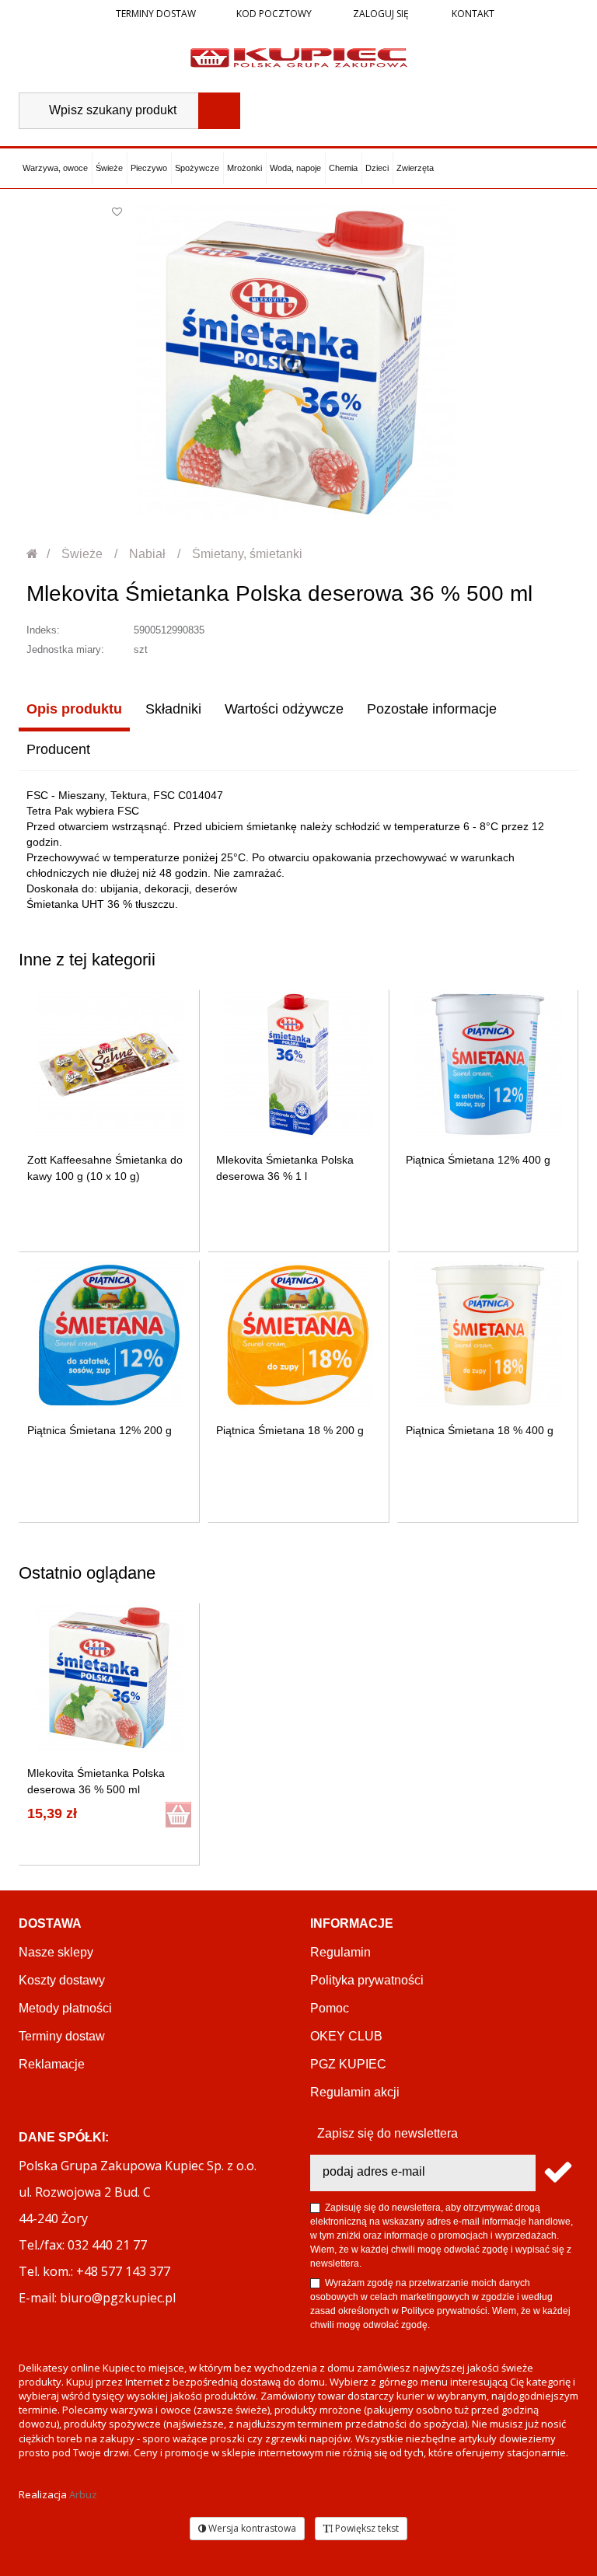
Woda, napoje (295, 168)
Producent (58, 749)
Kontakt (472, 14)
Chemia (343, 168)
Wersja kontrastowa (251, 2528)
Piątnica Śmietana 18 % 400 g (480, 1430)
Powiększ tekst (366, 2528)
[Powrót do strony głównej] (33, 554)
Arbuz (83, 2494)
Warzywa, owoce (55, 168)
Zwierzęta (415, 168)
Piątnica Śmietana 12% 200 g (99, 1430)
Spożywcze (197, 168)
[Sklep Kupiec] (299, 57)
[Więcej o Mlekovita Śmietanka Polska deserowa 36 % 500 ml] (109, 1678)
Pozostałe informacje (432, 709)
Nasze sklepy (56, 1952)
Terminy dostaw (156, 14)
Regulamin (340, 1952)
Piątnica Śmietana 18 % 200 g (290, 1430)
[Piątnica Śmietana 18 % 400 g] (488, 1335)
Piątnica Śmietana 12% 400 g (478, 1160)
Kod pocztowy (274, 14)
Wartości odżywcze (284, 709)
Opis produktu (74, 709)
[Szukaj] (219, 111)
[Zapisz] (557, 2173)
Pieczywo (149, 168)
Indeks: (43, 630)
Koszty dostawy (62, 1980)
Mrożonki (244, 168)
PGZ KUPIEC (348, 2064)
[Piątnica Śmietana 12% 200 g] (109, 1335)
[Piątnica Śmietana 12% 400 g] (488, 1065)
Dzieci (377, 168)
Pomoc (330, 2008)
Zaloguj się (380, 14)
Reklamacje (52, 2064)
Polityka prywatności (367, 1980)
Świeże (109, 168)
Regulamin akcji (355, 2092)
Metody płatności (65, 2008)
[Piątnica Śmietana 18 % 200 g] (298, 1335)
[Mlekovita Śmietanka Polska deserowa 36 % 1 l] (298, 1065)
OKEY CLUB (346, 2036)
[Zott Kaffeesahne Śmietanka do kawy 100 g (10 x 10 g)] (109, 1065)
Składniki (173, 709)
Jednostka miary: (65, 649)
